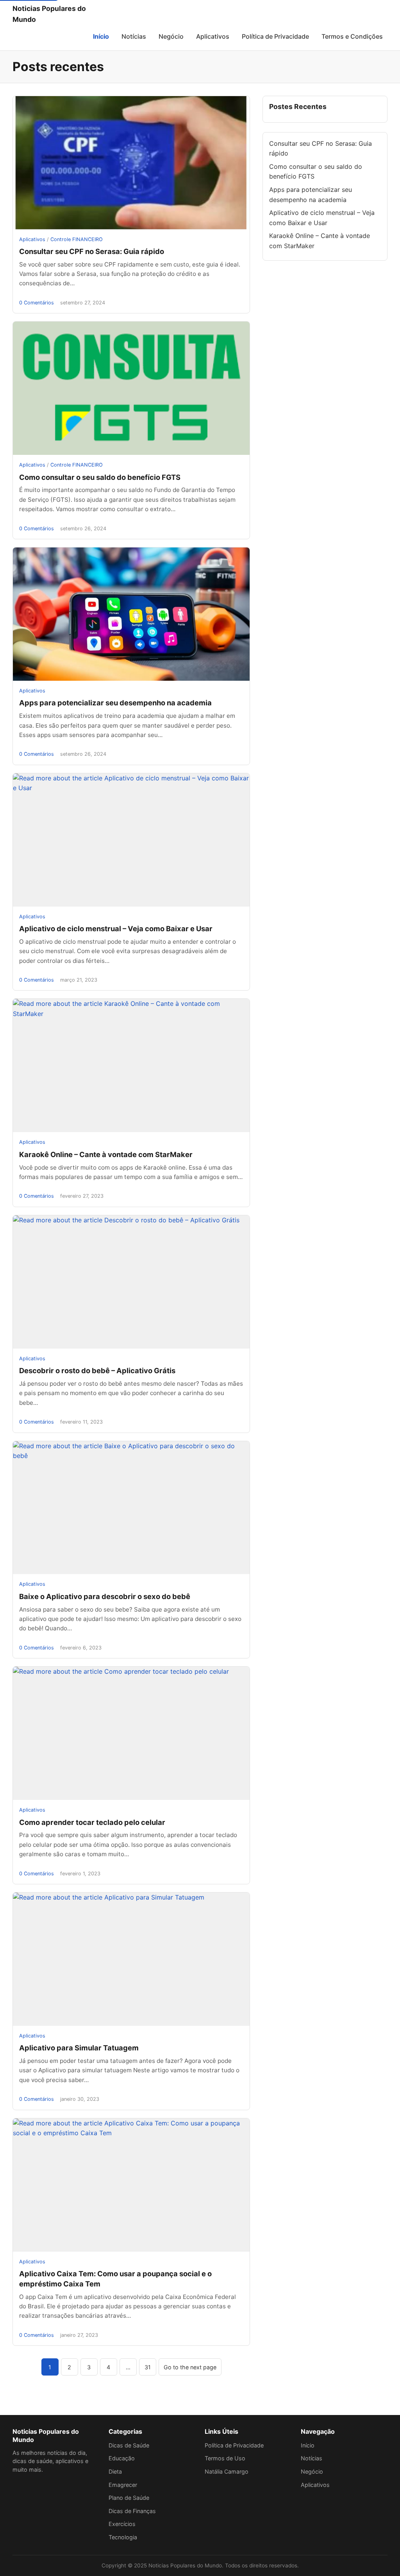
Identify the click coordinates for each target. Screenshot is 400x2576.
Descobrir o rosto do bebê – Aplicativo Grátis (97, 1370)
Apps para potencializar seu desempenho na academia (115, 703)
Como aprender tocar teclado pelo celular (92, 1822)
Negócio (171, 36)
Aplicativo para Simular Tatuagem (79, 2048)
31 (148, 2367)
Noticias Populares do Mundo (49, 14)
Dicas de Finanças (132, 2511)
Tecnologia (123, 2537)
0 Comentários (37, 303)
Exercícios (122, 2524)
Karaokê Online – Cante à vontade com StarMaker (106, 1154)
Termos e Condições (352, 36)
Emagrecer (123, 2485)
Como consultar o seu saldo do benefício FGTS (100, 477)
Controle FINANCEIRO (77, 239)
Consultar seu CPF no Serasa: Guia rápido (92, 251)
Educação (122, 2458)
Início (101, 36)
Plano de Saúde (129, 2498)
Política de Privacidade (275, 36)
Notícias (134, 36)
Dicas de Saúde (129, 2445)
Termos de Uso (225, 2458)
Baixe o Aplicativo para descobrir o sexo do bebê (105, 1596)
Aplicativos (213, 36)
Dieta (115, 2471)
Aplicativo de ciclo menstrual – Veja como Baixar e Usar (116, 928)
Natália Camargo (227, 2471)
